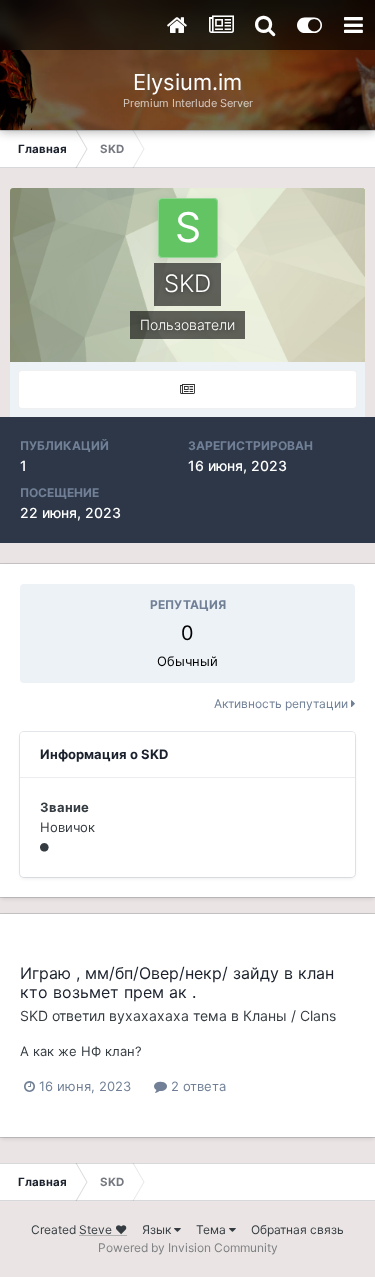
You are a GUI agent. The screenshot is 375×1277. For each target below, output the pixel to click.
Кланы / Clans (289, 1015)
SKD (34, 1015)
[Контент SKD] (187, 389)
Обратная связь (297, 1229)
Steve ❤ (103, 1229)
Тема (212, 1229)
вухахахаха (149, 1015)
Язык (158, 1229)
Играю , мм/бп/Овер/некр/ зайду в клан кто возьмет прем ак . (177, 982)
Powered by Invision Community (188, 1247)
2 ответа (196, 1086)
